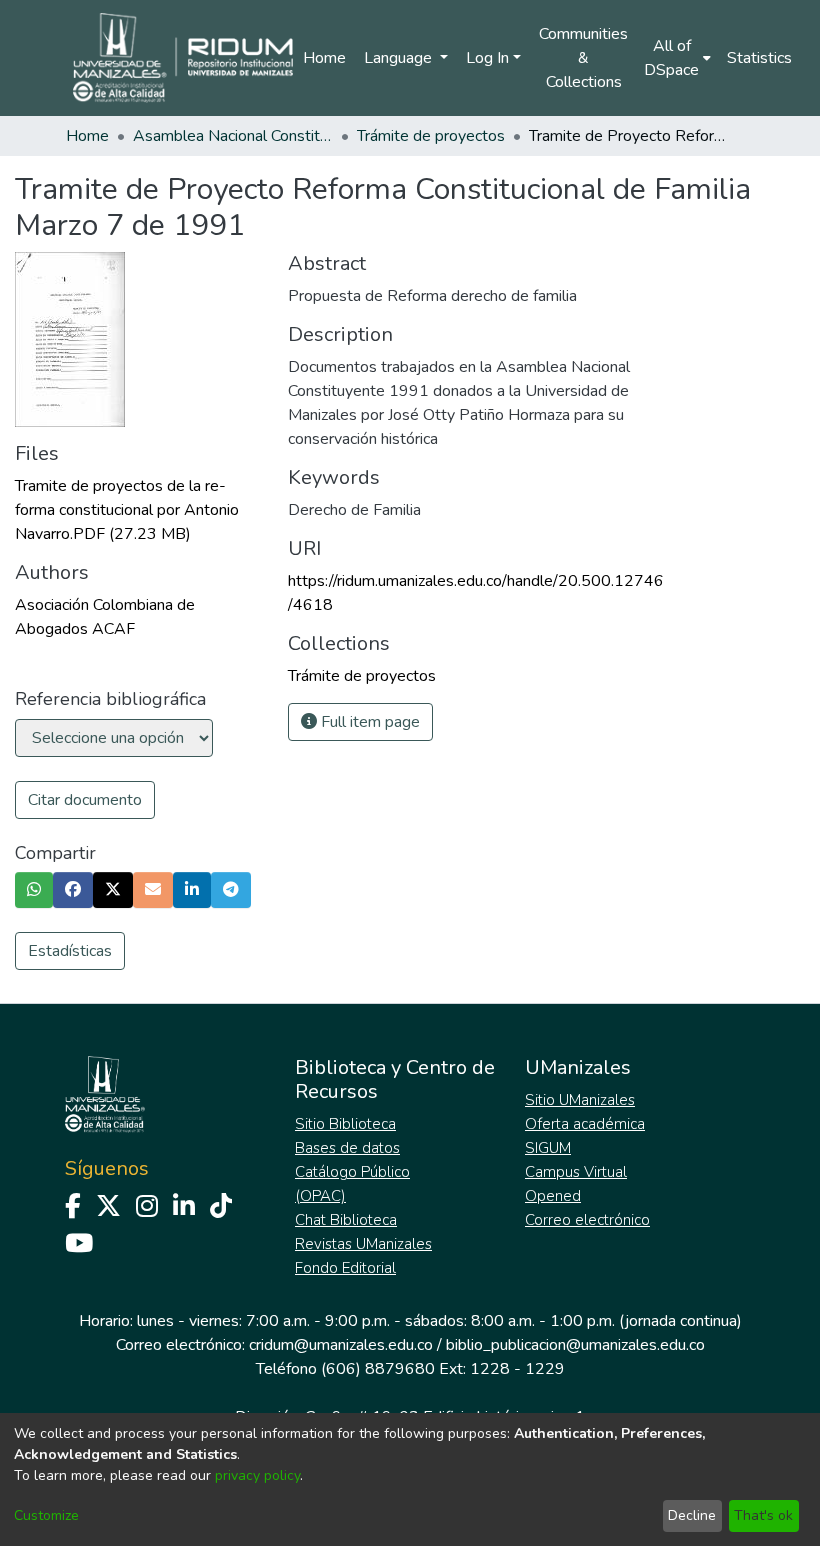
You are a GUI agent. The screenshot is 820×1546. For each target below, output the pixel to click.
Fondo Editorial (345, 1268)
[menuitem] (677, 58)
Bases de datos (347, 1148)
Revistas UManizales (363, 1244)
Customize (46, 1515)
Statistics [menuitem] (759, 58)
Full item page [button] (368, 722)
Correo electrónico (587, 1220)
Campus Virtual (576, 1172)
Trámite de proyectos (431, 136)
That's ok (763, 1515)
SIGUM (548, 1148)
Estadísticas (70, 951)
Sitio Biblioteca (345, 1124)
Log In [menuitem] (487, 58)
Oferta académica (585, 1124)
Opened (553, 1196)
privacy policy (257, 1475)
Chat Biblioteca (346, 1220)
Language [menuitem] (400, 58)
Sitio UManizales (580, 1100)
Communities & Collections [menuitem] (583, 58)
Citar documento (85, 800)
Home (324, 58)
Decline (692, 1515)
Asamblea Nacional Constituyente (233, 136)
